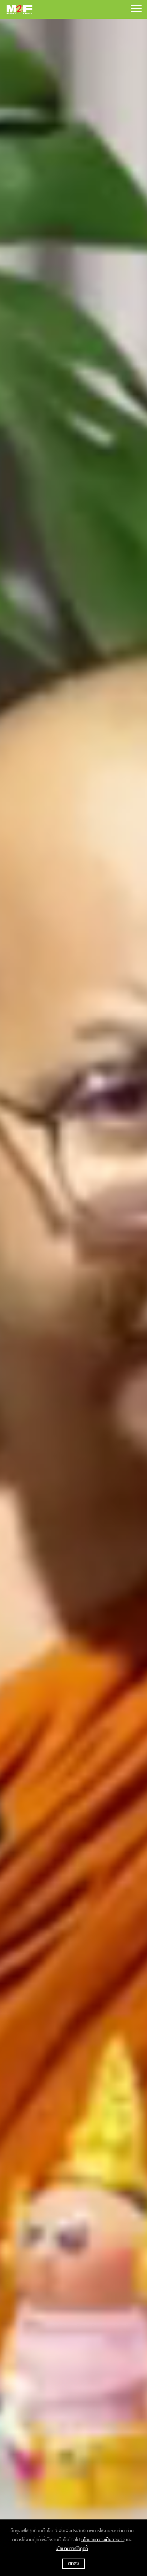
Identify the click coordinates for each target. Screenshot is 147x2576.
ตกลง (73, 2564)
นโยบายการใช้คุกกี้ (72, 2549)
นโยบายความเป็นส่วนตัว (103, 2540)
